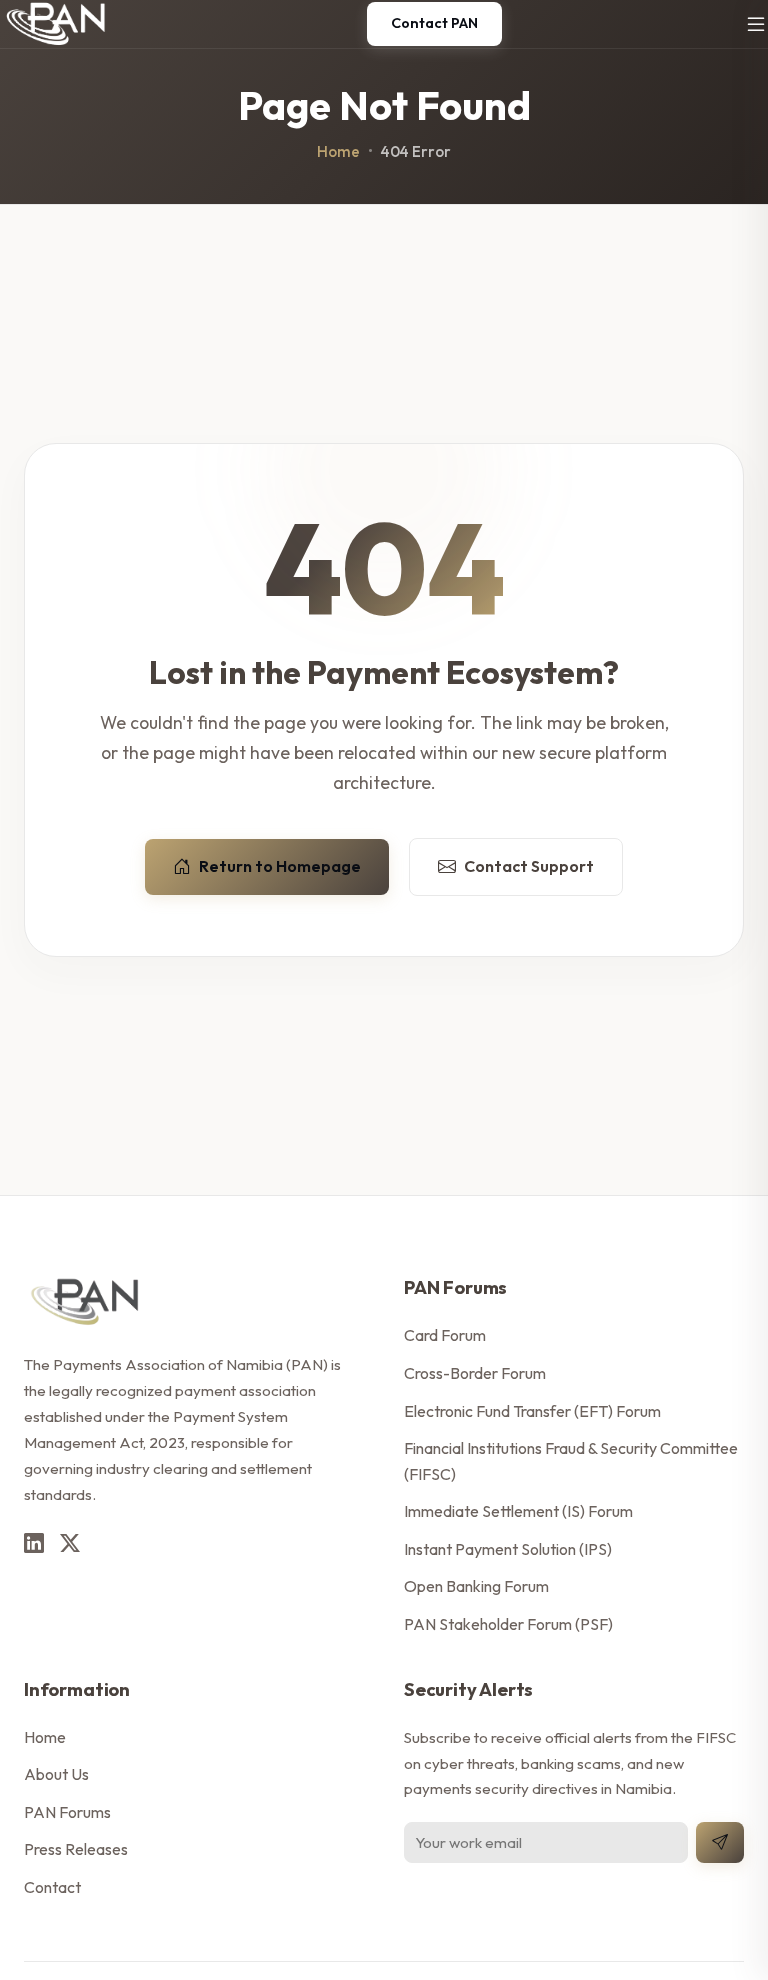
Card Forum (445, 1335)
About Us (56, 1774)
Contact (52, 1887)
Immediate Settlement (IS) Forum (518, 1511)
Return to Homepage (280, 866)
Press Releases (76, 1849)
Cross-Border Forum (475, 1373)
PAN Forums (67, 1812)
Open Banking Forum (476, 1586)
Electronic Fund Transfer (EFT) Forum (532, 1411)
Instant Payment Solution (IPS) (508, 1549)
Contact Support (529, 866)
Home (338, 151)
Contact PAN (434, 23)
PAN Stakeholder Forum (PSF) (508, 1624)
